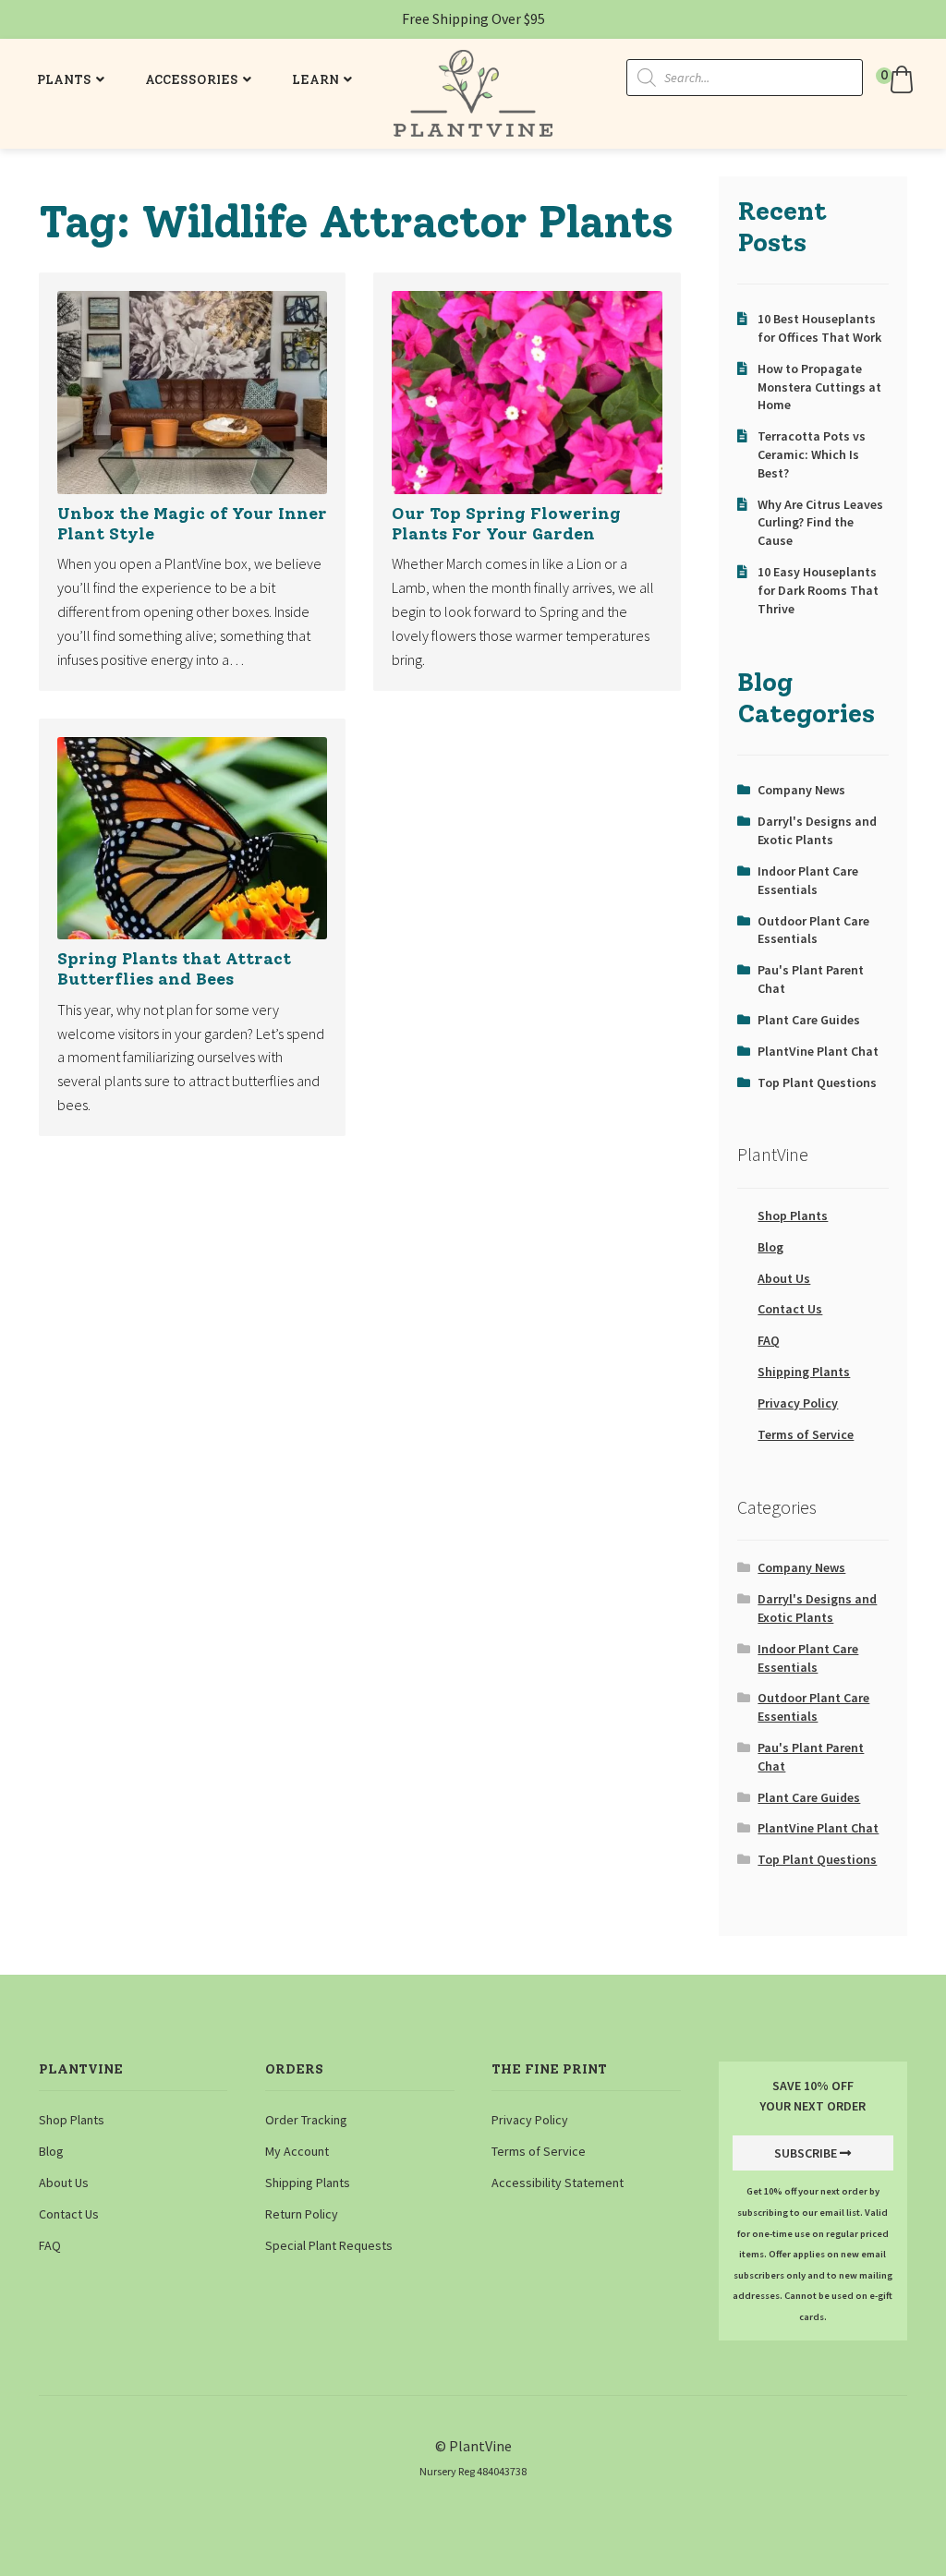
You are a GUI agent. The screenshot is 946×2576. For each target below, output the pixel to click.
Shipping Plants (804, 1372)
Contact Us (790, 1309)
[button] (897, 79)
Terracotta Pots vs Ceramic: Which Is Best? (812, 454)
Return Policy (302, 2214)
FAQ (769, 1340)
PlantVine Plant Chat (818, 1051)
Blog (770, 1247)
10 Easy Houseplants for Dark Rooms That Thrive (818, 590)
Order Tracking (306, 2120)
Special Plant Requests (329, 2245)
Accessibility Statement (558, 2183)
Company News (801, 790)
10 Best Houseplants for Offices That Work (819, 328)
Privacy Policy (798, 1403)
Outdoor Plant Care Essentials (813, 930)
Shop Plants (793, 1215)
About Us (784, 1278)
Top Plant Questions (817, 1082)
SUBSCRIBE (806, 2153)
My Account (297, 2151)
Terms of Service (806, 1434)
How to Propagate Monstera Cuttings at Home (819, 387)
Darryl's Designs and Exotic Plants (817, 830)
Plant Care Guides (809, 1020)
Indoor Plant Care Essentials (808, 880)
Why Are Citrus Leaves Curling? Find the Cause (820, 523)
